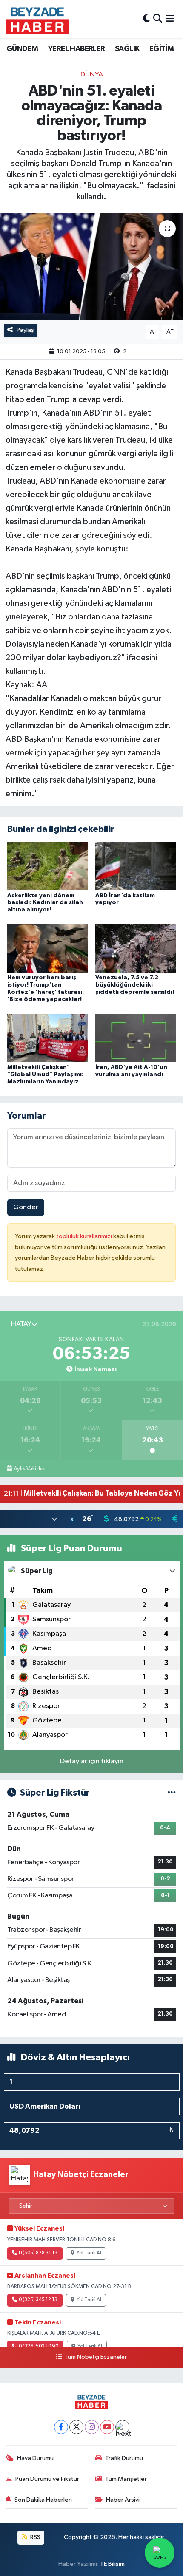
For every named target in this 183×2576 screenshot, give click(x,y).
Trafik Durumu (124, 2458)
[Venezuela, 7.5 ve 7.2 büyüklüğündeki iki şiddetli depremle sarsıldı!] (136, 948)
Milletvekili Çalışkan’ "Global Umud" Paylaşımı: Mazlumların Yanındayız (45, 1075)
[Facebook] (61, 2427)
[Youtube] (107, 2427)
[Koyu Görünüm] (146, 19)
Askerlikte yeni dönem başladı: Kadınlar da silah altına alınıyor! (45, 903)
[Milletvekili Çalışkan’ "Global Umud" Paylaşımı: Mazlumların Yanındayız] (48, 1038)
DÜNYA (92, 75)
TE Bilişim (112, 2564)
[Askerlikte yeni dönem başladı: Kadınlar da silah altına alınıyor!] (48, 866)
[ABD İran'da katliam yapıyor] (136, 866)
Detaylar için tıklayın (92, 1761)
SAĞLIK (127, 49)
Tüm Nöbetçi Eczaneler (95, 2357)
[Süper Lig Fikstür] (172, 1793)
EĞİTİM (162, 49)
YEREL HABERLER (77, 49)
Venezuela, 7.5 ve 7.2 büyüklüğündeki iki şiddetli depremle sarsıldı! (135, 985)
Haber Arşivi (123, 2500)
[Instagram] (92, 2427)
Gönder (26, 1207)
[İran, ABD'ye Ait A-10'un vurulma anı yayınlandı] (136, 1038)
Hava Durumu (35, 2458)
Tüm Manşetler (126, 2479)
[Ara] (158, 19)
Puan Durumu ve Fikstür (47, 2479)
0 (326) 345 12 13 (38, 2300)
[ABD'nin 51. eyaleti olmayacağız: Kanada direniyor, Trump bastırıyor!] (91, 266)
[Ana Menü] (170, 19)
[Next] (122, 2427)
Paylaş (25, 330)
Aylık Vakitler (29, 1469)
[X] (76, 2427)
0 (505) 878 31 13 (38, 2253)
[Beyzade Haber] (37, 19)
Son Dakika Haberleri (43, 2500)
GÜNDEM (22, 49)
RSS (35, 2537)
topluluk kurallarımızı (85, 1236)
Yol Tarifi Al (89, 2253)
